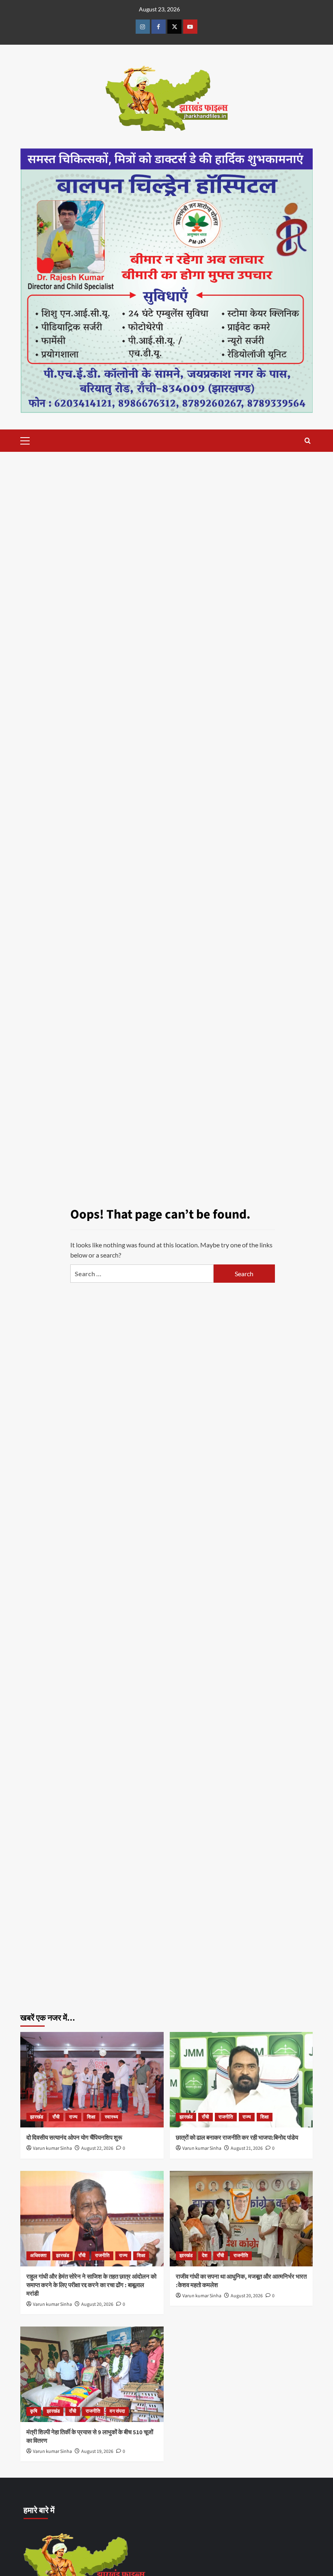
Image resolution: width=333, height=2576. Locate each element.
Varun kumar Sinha (52, 2148)
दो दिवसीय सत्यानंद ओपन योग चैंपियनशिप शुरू (79, 2138)
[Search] (308, 441)
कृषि (34, 2411)
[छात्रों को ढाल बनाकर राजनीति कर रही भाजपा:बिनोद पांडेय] (241, 2080)
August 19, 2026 (97, 2451)
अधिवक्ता (38, 2256)
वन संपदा (117, 2411)
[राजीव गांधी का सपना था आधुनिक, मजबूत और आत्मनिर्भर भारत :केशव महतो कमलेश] (241, 2219)
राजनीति (226, 2117)
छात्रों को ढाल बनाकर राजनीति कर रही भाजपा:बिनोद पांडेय (237, 2138)
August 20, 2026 (97, 2304)
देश (205, 2256)
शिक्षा (91, 2117)
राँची (56, 2117)
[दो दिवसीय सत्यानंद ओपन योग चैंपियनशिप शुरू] (92, 2080)
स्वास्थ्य (111, 2117)
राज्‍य (73, 2117)
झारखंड (37, 2117)
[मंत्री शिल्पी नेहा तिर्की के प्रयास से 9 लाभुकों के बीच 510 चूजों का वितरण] (92, 2374)
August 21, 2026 (247, 2148)
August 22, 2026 (97, 2148)
